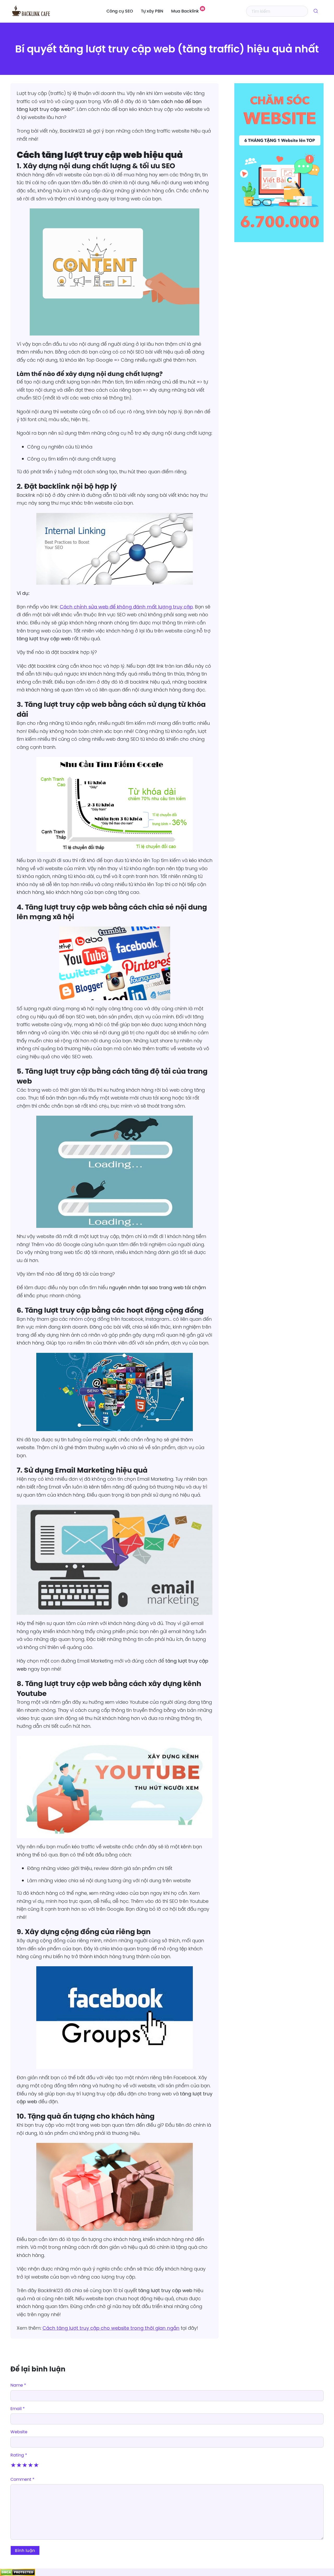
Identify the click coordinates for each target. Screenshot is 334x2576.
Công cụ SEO (120, 11)
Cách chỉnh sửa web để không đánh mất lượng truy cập (126, 607)
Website (19, 2432)
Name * (18, 2385)
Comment (22, 2479)
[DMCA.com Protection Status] (18, 2572)
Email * (18, 2408)
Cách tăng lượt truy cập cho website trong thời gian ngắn (111, 2328)
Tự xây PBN (152, 11)
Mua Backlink (185, 11)
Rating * (19, 2455)
